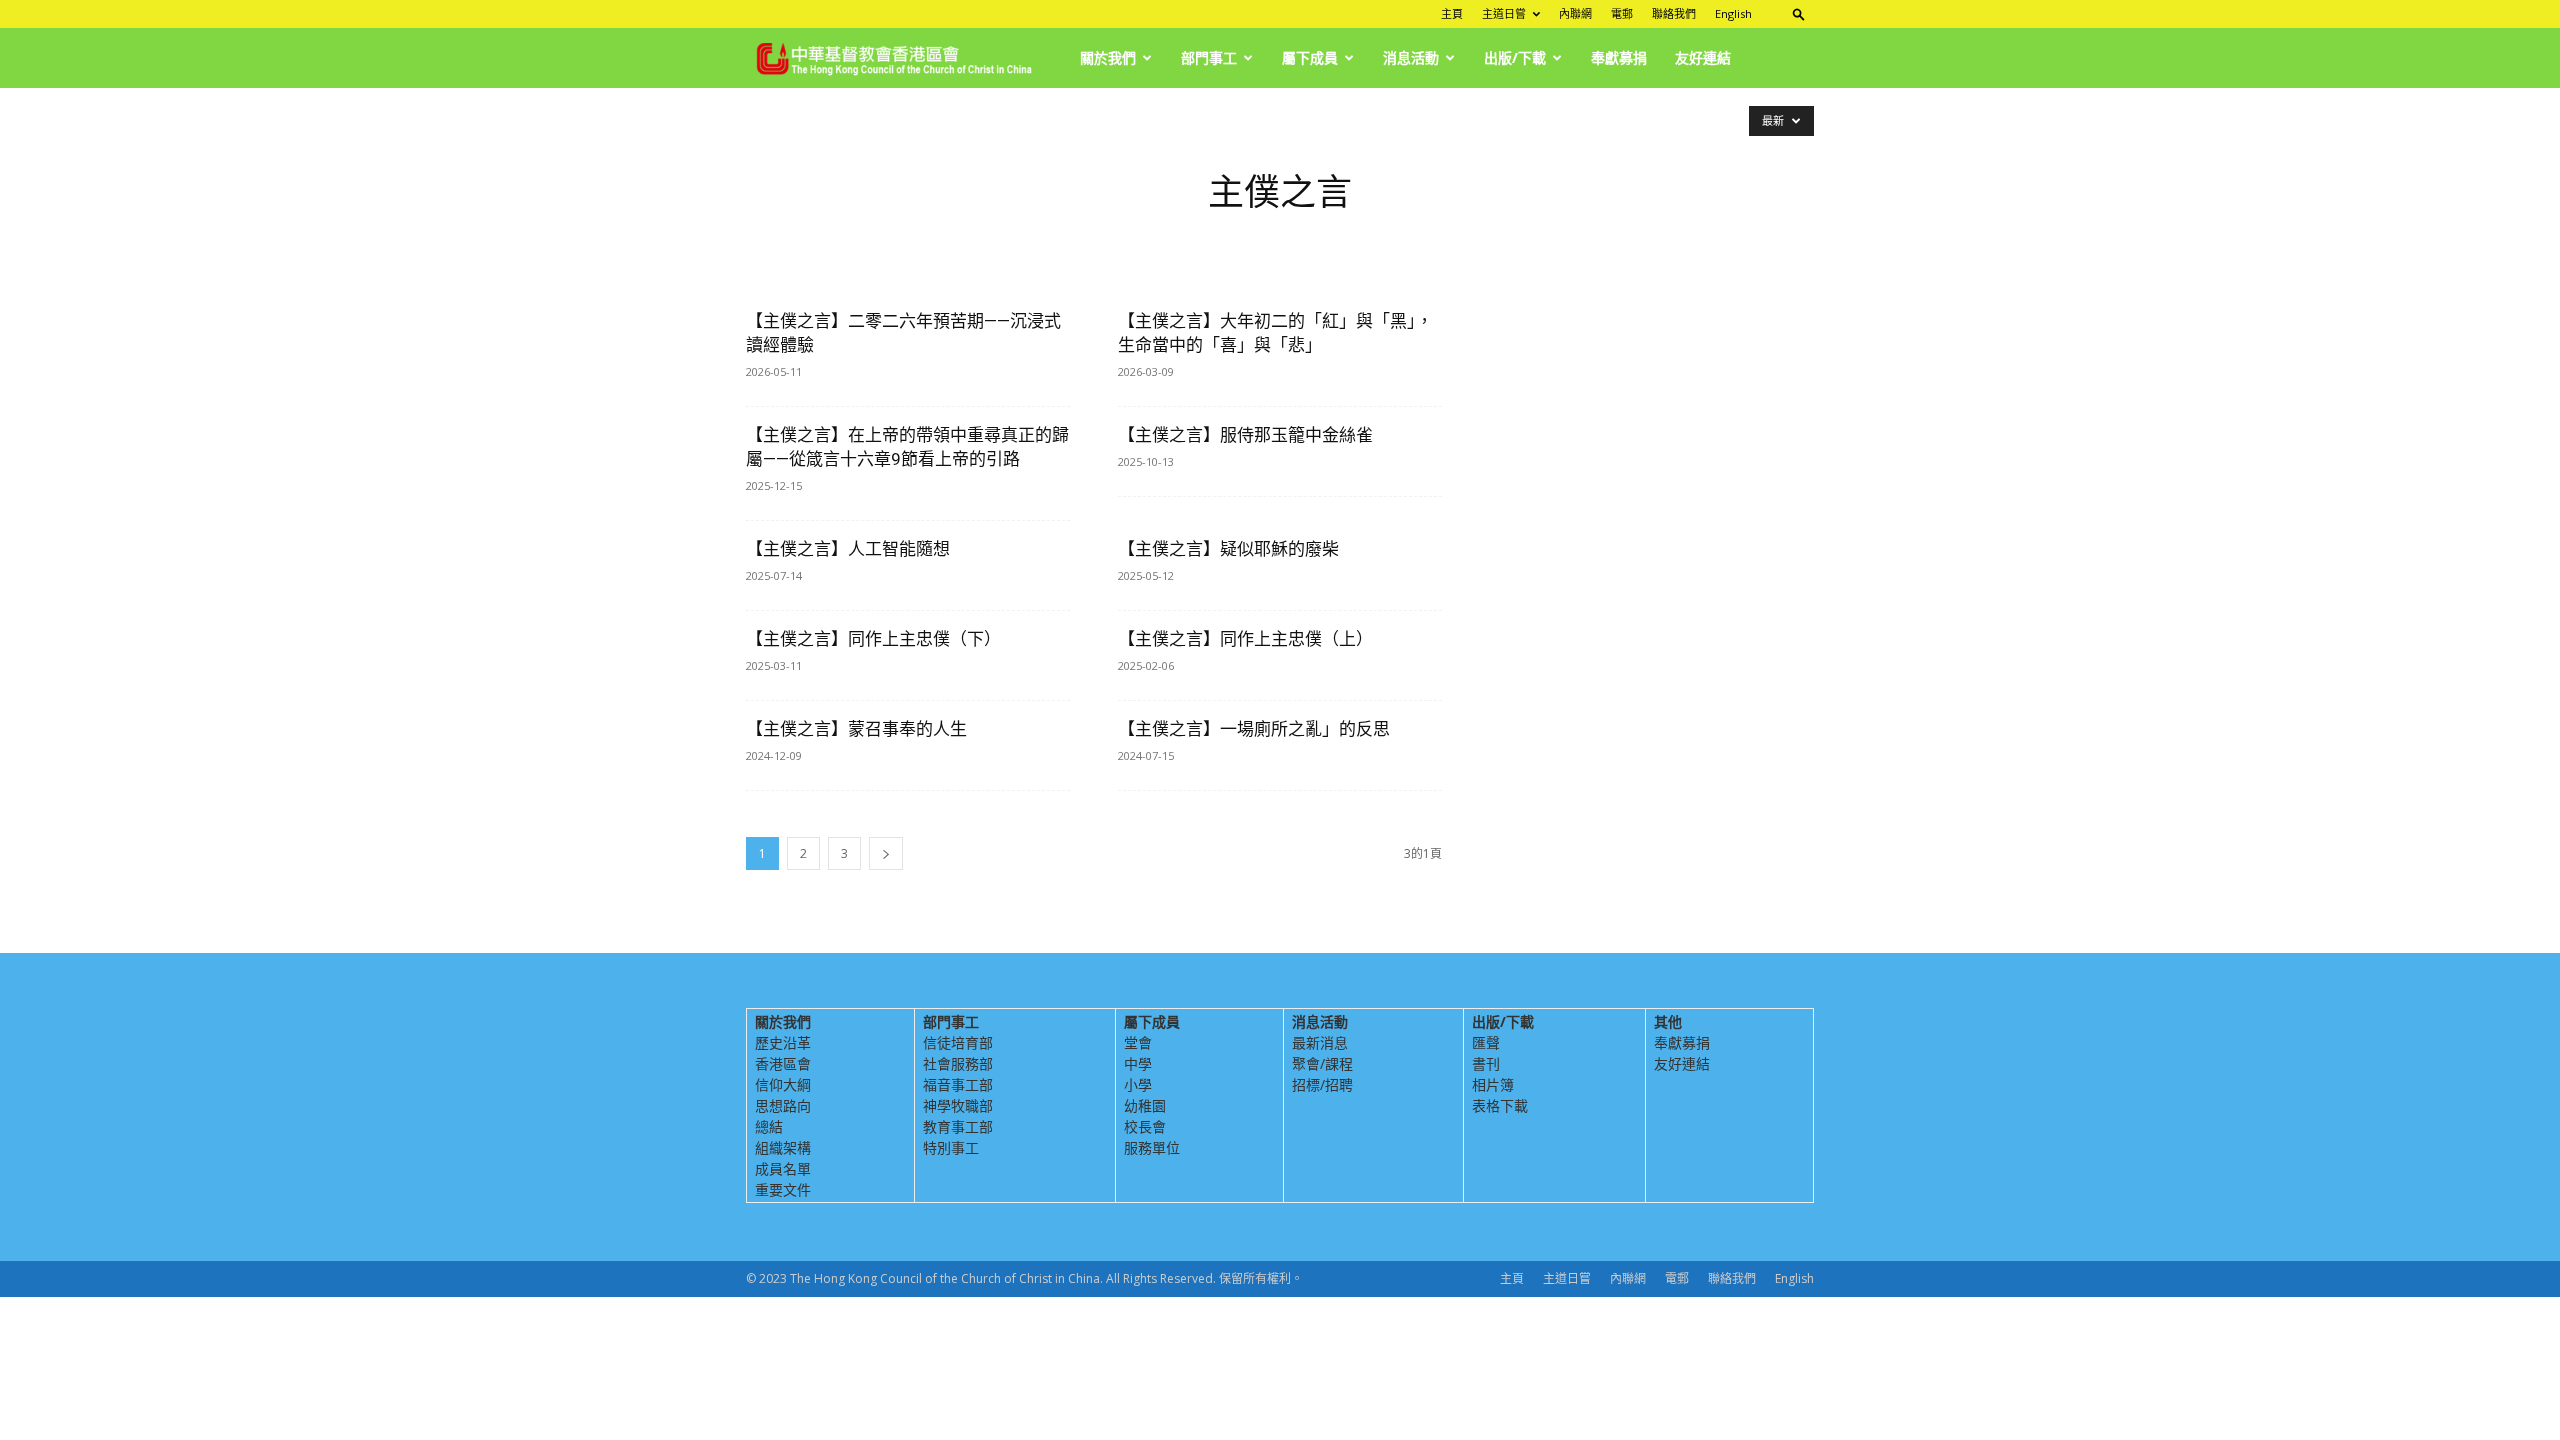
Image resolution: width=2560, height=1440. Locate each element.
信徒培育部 (958, 1042)
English (1733, 13)
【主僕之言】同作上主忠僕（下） (873, 639)
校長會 (1145, 1126)
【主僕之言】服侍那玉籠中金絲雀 (1245, 435)
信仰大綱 (783, 1084)
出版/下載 (1515, 57)
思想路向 (783, 1105)
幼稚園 (1145, 1105)
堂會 (1138, 1042)
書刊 (1486, 1063)
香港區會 (783, 1063)
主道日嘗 (1504, 13)
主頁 (1452, 13)
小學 (1138, 1084)
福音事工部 (958, 1084)
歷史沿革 (783, 1042)
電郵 (1622, 13)
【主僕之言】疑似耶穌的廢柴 (1228, 549)
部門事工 (1209, 57)
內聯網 (1575, 13)
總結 (769, 1126)
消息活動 (1411, 57)
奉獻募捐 (1619, 57)
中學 (1138, 1063)
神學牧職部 (958, 1105)
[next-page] (886, 853)
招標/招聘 (1322, 1084)
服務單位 (1152, 1147)
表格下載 (1500, 1105)
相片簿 (1493, 1084)
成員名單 (783, 1168)
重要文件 (783, 1189)
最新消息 (1320, 1042)
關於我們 (1108, 57)
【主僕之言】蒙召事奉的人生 (856, 729)
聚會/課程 (1322, 1063)
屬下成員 (1310, 57)
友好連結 (1703, 57)
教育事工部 (958, 1126)
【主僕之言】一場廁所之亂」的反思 (1254, 729)
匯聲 (1486, 1042)
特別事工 (951, 1147)
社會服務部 (958, 1063)
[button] (1799, 13)
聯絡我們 (1674, 13)
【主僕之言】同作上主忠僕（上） (1245, 639)
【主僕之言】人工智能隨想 (848, 549)
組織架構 (783, 1147)
